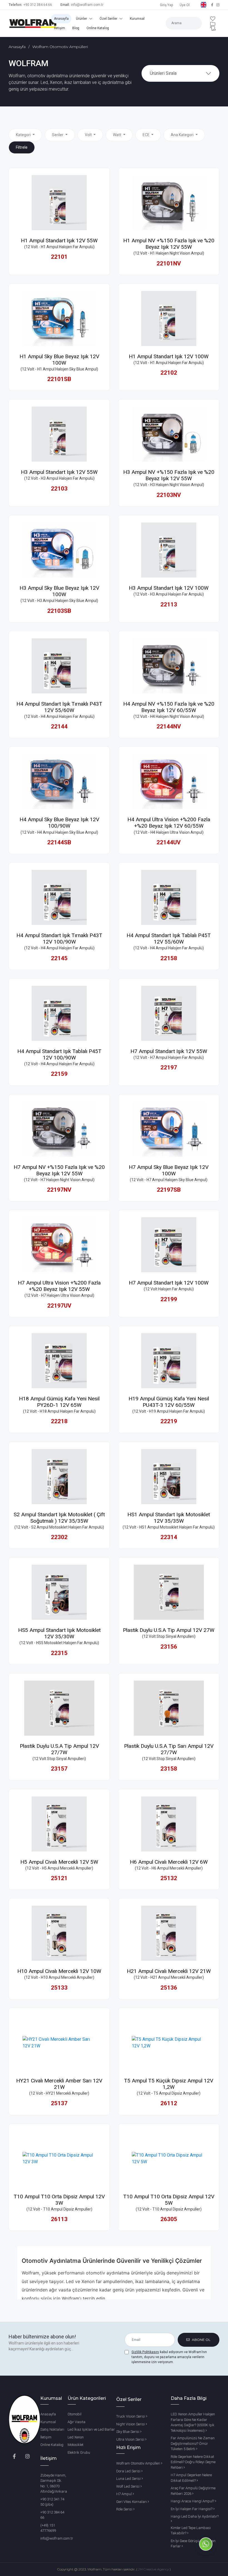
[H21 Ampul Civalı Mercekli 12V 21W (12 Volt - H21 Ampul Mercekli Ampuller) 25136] (169, 1933)
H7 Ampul (124, 2494)
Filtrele (22, 147)
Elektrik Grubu (79, 2452)
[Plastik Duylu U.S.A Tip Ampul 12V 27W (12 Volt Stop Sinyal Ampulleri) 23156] (169, 1592)
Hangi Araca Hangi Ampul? (193, 2501)
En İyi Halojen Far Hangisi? (192, 2509)
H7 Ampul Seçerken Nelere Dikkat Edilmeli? (191, 2478)
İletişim (60, 28)
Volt (89, 135)
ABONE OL (201, 2340)
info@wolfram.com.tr (87, 5)
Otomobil (75, 2414)
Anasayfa (61, 19)
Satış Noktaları (52, 2429)
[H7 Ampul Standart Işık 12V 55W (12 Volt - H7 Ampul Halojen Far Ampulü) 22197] (169, 1013)
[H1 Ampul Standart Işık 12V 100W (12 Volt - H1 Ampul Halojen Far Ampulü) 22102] (169, 318)
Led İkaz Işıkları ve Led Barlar (91, 2429)
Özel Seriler (109, 19)
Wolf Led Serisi (128, 2486)
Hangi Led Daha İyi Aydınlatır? (195, 2516)
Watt (117, 135)
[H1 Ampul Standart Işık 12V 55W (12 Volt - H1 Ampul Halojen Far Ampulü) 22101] (59, 203)
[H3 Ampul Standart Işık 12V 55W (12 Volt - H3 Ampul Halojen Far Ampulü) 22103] (59, 434)
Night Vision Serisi (131, 2424)
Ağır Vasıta (76, 2422)
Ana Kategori (183, 135)
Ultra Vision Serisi (131, 2439)
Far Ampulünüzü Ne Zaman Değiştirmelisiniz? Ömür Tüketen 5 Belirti (193, 2443)
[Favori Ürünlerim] (213, 19)
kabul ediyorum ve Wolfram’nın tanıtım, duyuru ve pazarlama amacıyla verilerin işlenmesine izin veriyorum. (169, 2357)
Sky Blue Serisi (128, 2432)
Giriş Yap (166, 5)
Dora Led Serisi (129, 2471)
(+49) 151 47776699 (48, 2528)
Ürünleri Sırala (163, 73)
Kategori (24, 135)
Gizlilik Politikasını (145, 2352)
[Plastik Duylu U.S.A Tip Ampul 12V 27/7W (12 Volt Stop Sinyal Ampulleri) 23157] (59, 1708)
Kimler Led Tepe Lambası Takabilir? (191, 2531)
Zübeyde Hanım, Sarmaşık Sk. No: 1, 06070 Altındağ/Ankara (54, 2483)
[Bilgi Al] (213, 28)
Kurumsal (137, 19)
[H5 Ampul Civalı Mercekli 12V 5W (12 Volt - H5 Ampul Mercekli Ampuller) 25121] (59, 1824)
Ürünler (82, 19)
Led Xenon (76, 2437)
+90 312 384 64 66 (38, 5)
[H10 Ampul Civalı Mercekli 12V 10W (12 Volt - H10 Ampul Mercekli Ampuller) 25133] (59, 1933)
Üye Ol (185, 5)
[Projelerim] (213, 24)
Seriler (58, 135)
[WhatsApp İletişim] (206, 2554)
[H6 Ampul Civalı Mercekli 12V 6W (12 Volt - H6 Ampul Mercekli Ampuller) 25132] (169, 1824)
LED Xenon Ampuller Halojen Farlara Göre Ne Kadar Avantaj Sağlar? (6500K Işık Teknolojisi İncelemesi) (193, 2422)
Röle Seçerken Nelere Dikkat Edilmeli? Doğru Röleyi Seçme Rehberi (193, 2462)
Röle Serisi (125, 2509)
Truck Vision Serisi (131, 2416)
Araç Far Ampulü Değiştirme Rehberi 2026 (193, 2491)
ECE (147, 135)
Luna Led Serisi (129, 2479)
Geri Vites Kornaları (132, 2502)
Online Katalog (98, 28)
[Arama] (155, 30)
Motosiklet (75, 2445)
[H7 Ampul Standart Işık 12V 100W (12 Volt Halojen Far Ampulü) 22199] (169, 1245)
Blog (76, 28)
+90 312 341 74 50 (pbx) (52, 2502)
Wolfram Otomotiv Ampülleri (139, 2463)
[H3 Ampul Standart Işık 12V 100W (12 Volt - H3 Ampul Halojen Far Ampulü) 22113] (169, 550)
